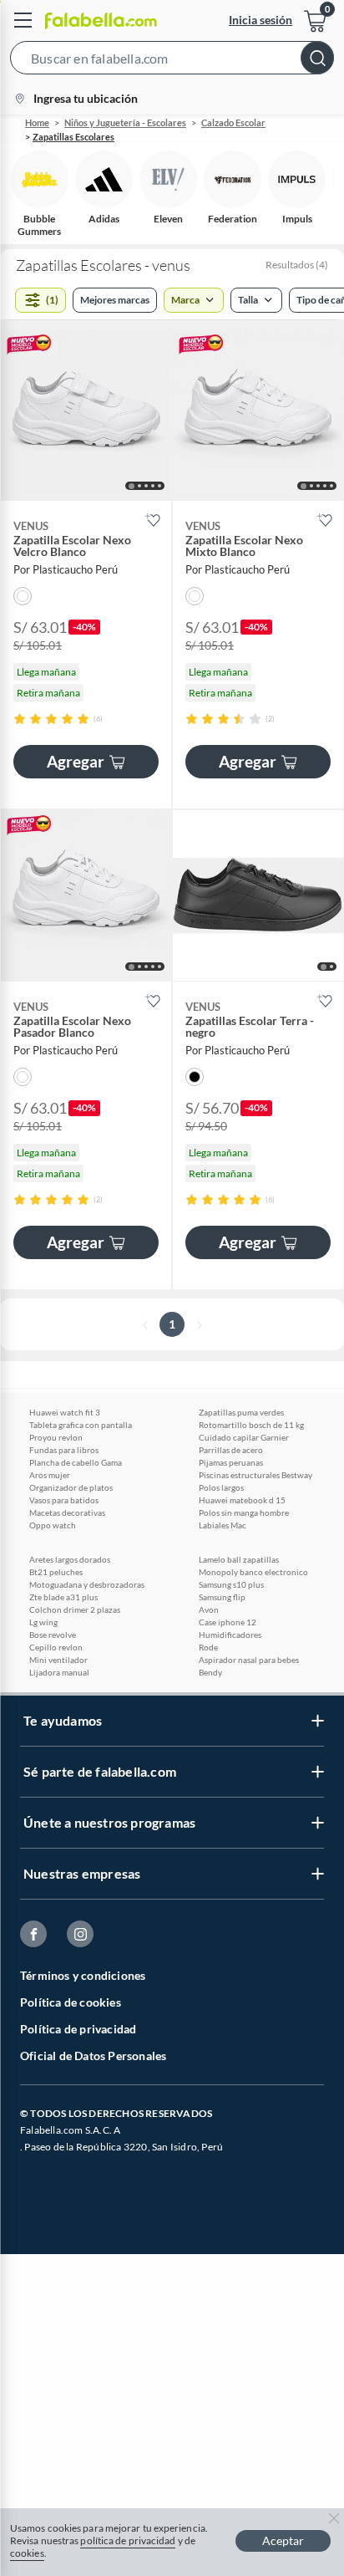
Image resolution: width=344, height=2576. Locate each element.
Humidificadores (230, 1635)
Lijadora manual (59, 1672)
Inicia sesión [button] (261, 20)
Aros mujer (50, 1475)
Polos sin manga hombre (244, 1512)
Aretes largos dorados (70, 1559)
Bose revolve (53, 1635)
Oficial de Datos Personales (93, 2056)
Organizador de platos (71, 1487)
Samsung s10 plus (231, 1584)
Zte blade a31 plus (63, 1597)
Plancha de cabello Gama (76, 1462)
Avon (209, 1609)
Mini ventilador (58, 1660)
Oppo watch (53, 1525)
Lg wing (43, 1622)
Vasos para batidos (64, 1500)
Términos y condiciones (83, 1975)
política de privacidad (128, 2540)
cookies (27, 2553)
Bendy (210, 1672)
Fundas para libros (64, 1450)
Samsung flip (222, 1597)
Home (37, 122)
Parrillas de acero (231, 1450)
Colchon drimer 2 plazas (75, 1609)
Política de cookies (71, 2002)
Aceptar (283, 2540)
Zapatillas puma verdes (241, 1412)
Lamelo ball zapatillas (239, 1559)
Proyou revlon (56, 1437)
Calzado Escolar (233, 122)
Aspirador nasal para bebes (249, 1660)
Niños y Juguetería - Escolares (125, 122)
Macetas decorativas (67, 1512)
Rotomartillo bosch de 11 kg (251, 1425)
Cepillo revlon (56, 1647)
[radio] (20, 719)
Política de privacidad (78, 2029)
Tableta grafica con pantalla (81, 1425)
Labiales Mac (223, 1525)
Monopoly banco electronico (253, 1572)
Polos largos (221, 1487)
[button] (172, 61)
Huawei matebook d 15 (242, 1500)
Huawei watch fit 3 (65, 1412)
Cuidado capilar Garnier (244, 1437)
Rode (208, 1647)
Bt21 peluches (56, 1572)
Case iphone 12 (228, 1622)
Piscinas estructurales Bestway (255, 1475)
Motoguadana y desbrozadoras (87, 1584)
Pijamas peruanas (231, 1462)
